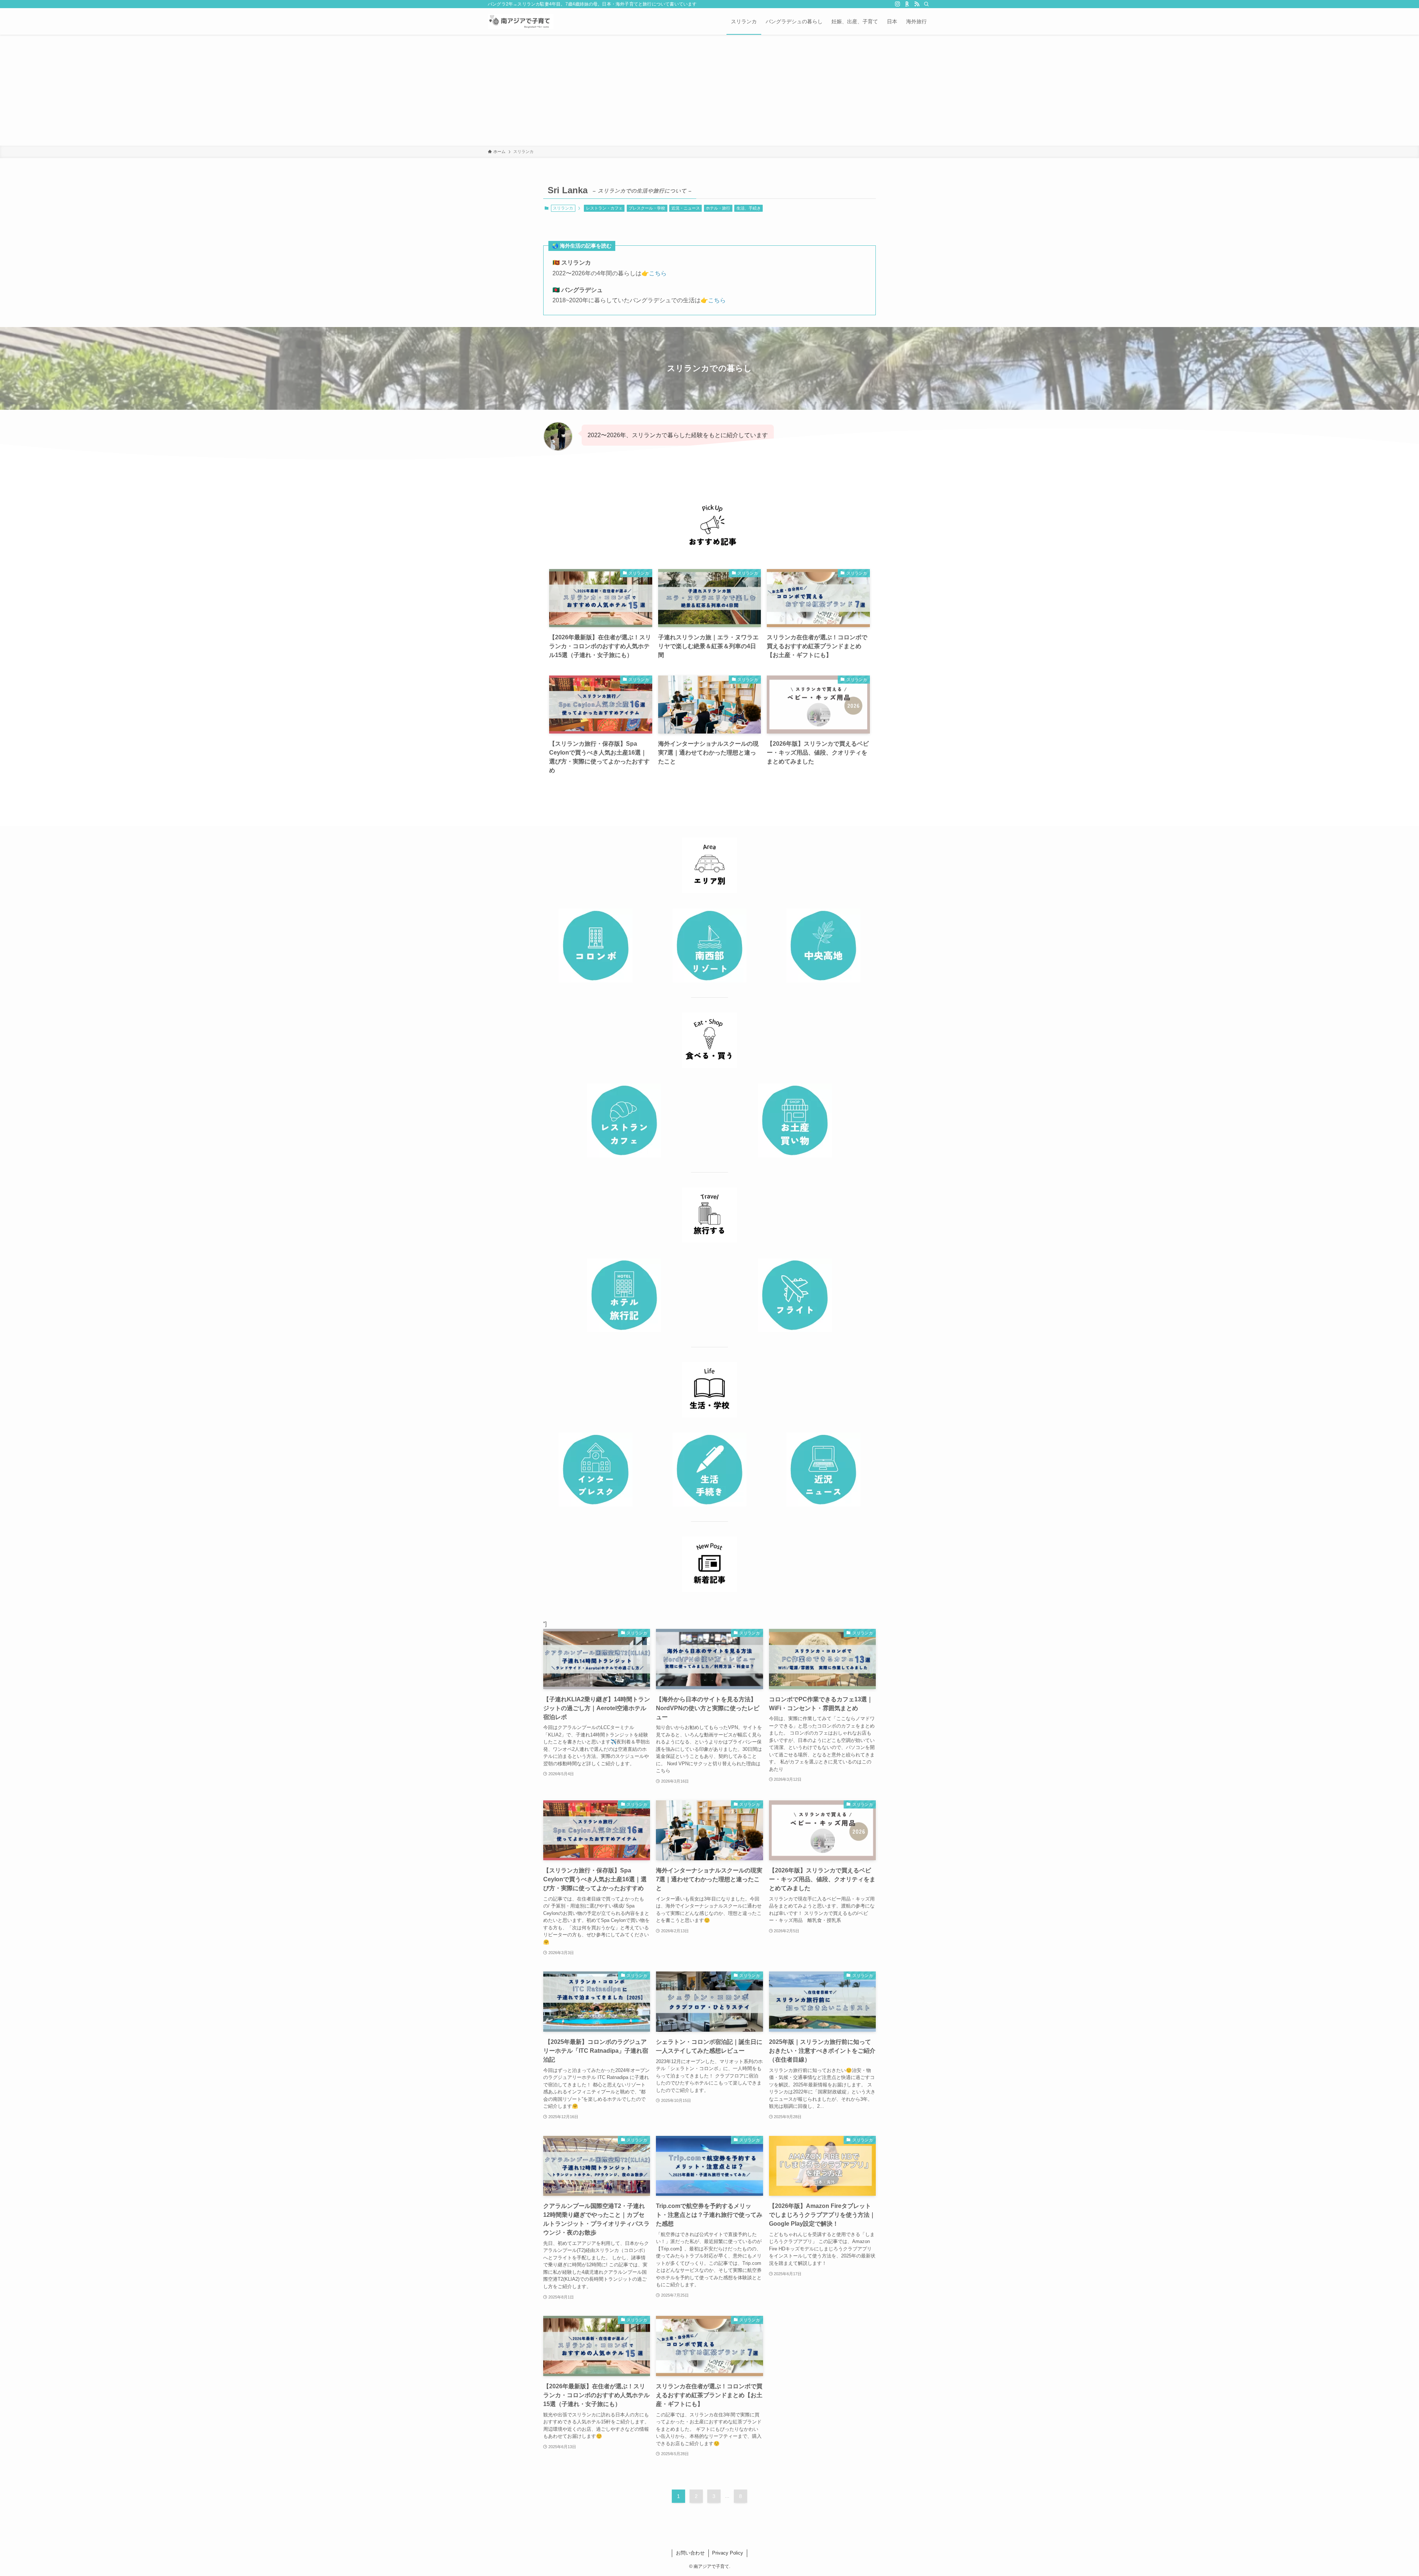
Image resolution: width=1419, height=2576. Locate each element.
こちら (658, 273)
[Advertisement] (709, 90)
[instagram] (898, 4)
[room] (907, 4)
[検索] (926, 4)
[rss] (917, 4)
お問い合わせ (690, 2553)
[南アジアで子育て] (521, 21)
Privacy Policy (728, 2553)
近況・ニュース (686, 208)
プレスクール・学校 (647, 208)
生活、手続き (749, 208)
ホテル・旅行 (718, 208)
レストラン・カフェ (604, 208)
